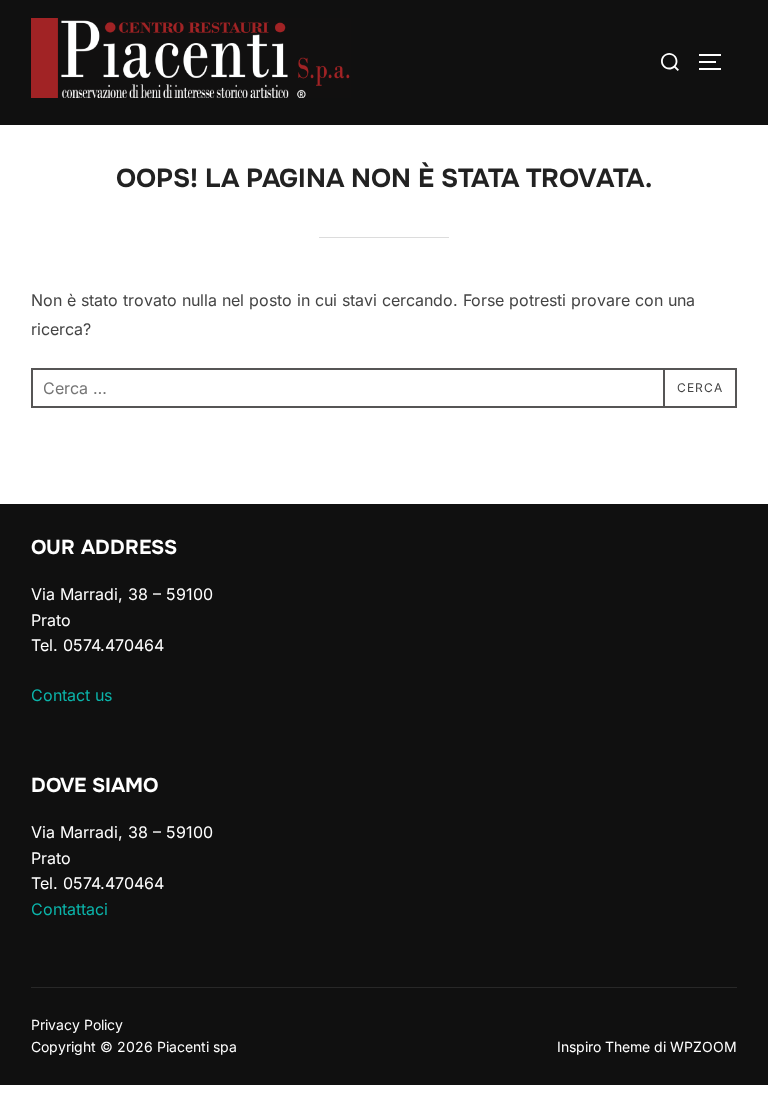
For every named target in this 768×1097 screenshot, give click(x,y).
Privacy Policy (77, 1024)
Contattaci (69, 909)
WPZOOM (703, 1046)
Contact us (71, 695)
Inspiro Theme (603, 1046)
